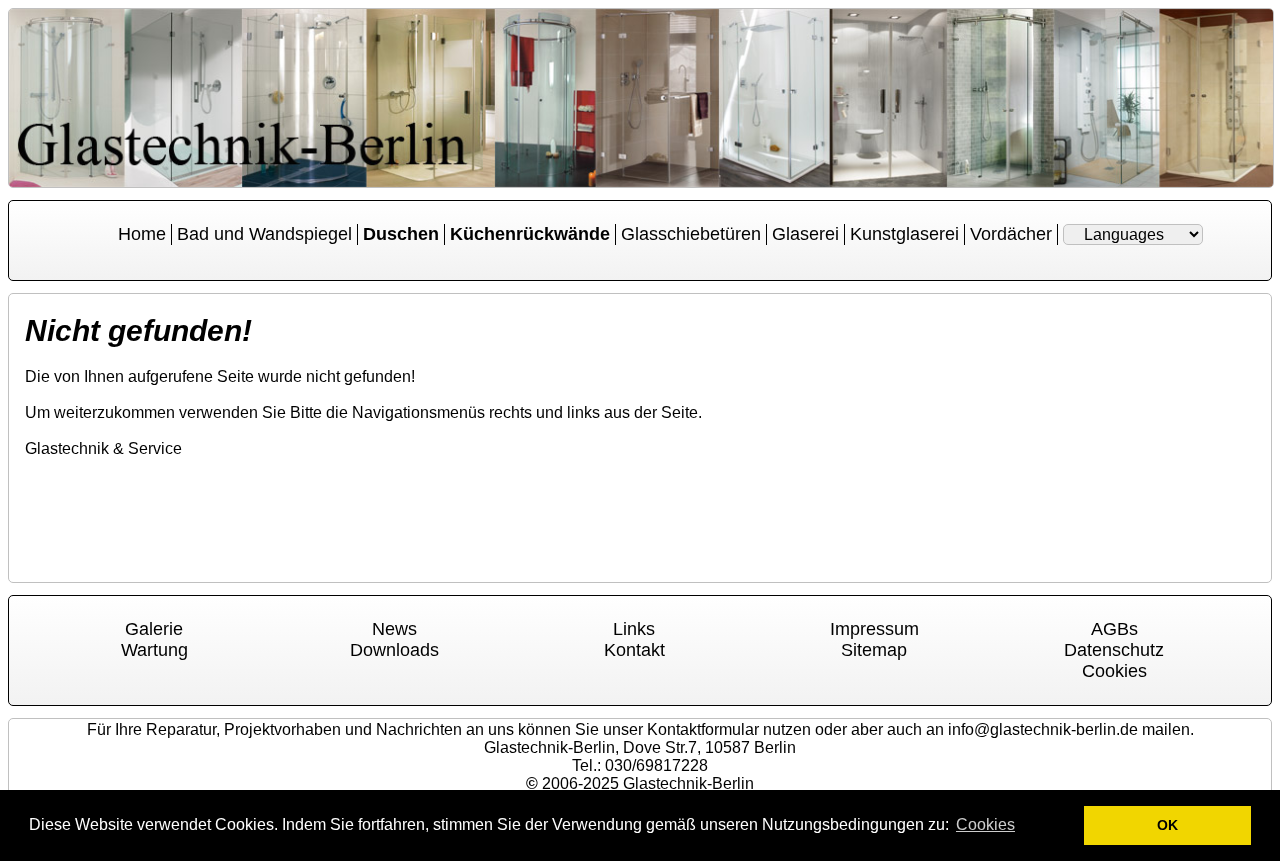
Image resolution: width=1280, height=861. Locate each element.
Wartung (154, 650)
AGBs (1114, 629)
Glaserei (805, 234)
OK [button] (1167, 825)
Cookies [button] (985, 824)
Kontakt (634, 650)
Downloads (394, 650)
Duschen (401, 234)
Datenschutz (1114, 650)
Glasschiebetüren (691, 234)
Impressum (874, 629)
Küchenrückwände (530, 234)
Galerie (154, 629)
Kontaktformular (703, 729)
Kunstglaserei (904, 234)
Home (142, 234)
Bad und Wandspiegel (264, 234)
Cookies (1114, 671)
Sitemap (874, 650)
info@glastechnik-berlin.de (1043, 729)
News (394, 629)
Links (634, 629)
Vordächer (1011, 234)
